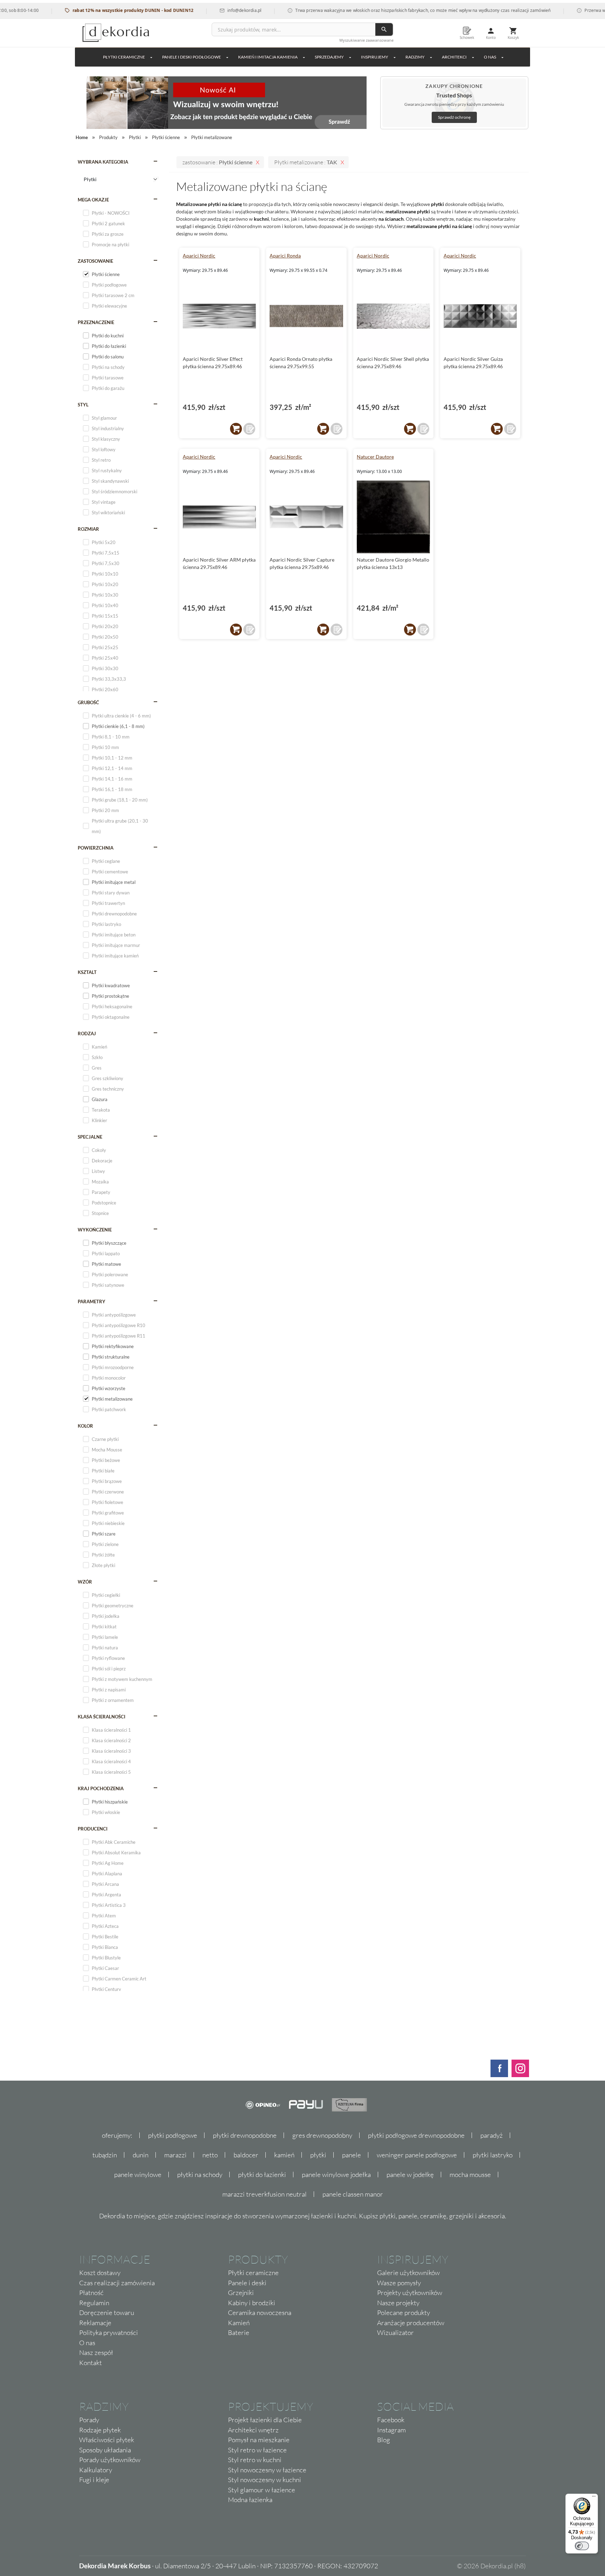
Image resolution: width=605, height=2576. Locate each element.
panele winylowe (138, 2175)
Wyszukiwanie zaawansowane (366, 40)
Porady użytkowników (110, 2460)
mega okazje (93, 200)
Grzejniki (241, 2293)
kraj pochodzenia (101, 1788)
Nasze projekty (398, 2303)
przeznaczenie (96, 322)
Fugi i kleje (94, 2480)
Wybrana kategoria (103, 162)
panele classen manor (353, 2194)
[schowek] (249, 429)
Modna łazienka (250, 2500)
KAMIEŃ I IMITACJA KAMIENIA (268, 57)
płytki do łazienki (262, 2175)
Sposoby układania (105, 2450)
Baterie (239, 2333)
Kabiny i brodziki (252, 2303)
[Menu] (594, 2498)
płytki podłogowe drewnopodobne (416, 2135)
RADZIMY (415, 57)
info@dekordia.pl (210, 10)
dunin (141, 2155)
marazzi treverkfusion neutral (265, 2194)
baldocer (246, 2155)
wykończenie (95, 1230)
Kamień (239, 2323)
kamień (284, 2155)
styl (83, 405)
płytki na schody (200, 2175)
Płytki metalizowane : (306, 162)
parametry (92, 1301)
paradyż (492, 2135)
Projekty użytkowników (410, 2293)
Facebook (391, 2420)
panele (352, 2155)
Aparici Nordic (199, 256)
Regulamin (94, 2303)
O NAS (490, 57)
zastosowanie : (217, 162)
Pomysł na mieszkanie (259, 2440)
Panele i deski (247, 2283)
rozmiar (88, 529)
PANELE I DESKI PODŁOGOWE (192, 57)
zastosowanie (95, 261)
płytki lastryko (493, 2155)
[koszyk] (236, 429)
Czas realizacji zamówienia (117, 2283)
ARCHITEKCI (454, 57)
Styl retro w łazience (257, 2450)
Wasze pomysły (399, 2283)
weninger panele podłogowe (417, 2155)
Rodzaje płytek (100, 2430)
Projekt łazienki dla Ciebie (265, 2420)
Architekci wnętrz (253, 2430)
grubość (88, 702)
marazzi (175, 2155)
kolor (85, 1426)
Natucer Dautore (375, 457)
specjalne (90, 1137)
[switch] (582, 2546)
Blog (384, 2440)
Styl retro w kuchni (255, 2460)
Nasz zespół (96, 2352)
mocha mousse (470, 2175)
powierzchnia (96, 848)
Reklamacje (95, 2323)
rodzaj (87, 1033)
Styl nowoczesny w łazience (267, 2470)
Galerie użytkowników (408, 2273)
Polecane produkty (404, 2313)
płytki (318, 2155)
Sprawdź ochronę (454, 117)
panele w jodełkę (410, 2175)
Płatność (91, 2293)
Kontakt (91, 2363)
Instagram (391, 2430)
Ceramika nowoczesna (260, 2313)
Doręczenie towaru (107, 2313)
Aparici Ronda (285, 256)
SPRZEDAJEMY (329, 57)
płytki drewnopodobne (245, 2135)
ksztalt (87, 972)
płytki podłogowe (173, 2135)
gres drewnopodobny (322, 2135)
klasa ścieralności (102, 1717)
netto (210, 2155)
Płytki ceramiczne (124, 57)
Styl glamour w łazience (262, 2490)
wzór (85, 1582)
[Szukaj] (384, 29)
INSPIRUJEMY (375, 57)
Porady (89, 2420)
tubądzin (105, 2155)
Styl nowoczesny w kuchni (265, 2480)
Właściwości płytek (107, 2440)
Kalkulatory (96, 2470)
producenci (93, 1829)
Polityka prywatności (109, 2333)
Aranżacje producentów (411, 2323)
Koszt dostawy (100, 2273)
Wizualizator (395, 2333)
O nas (87, 2343)
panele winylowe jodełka (336, 2175)
